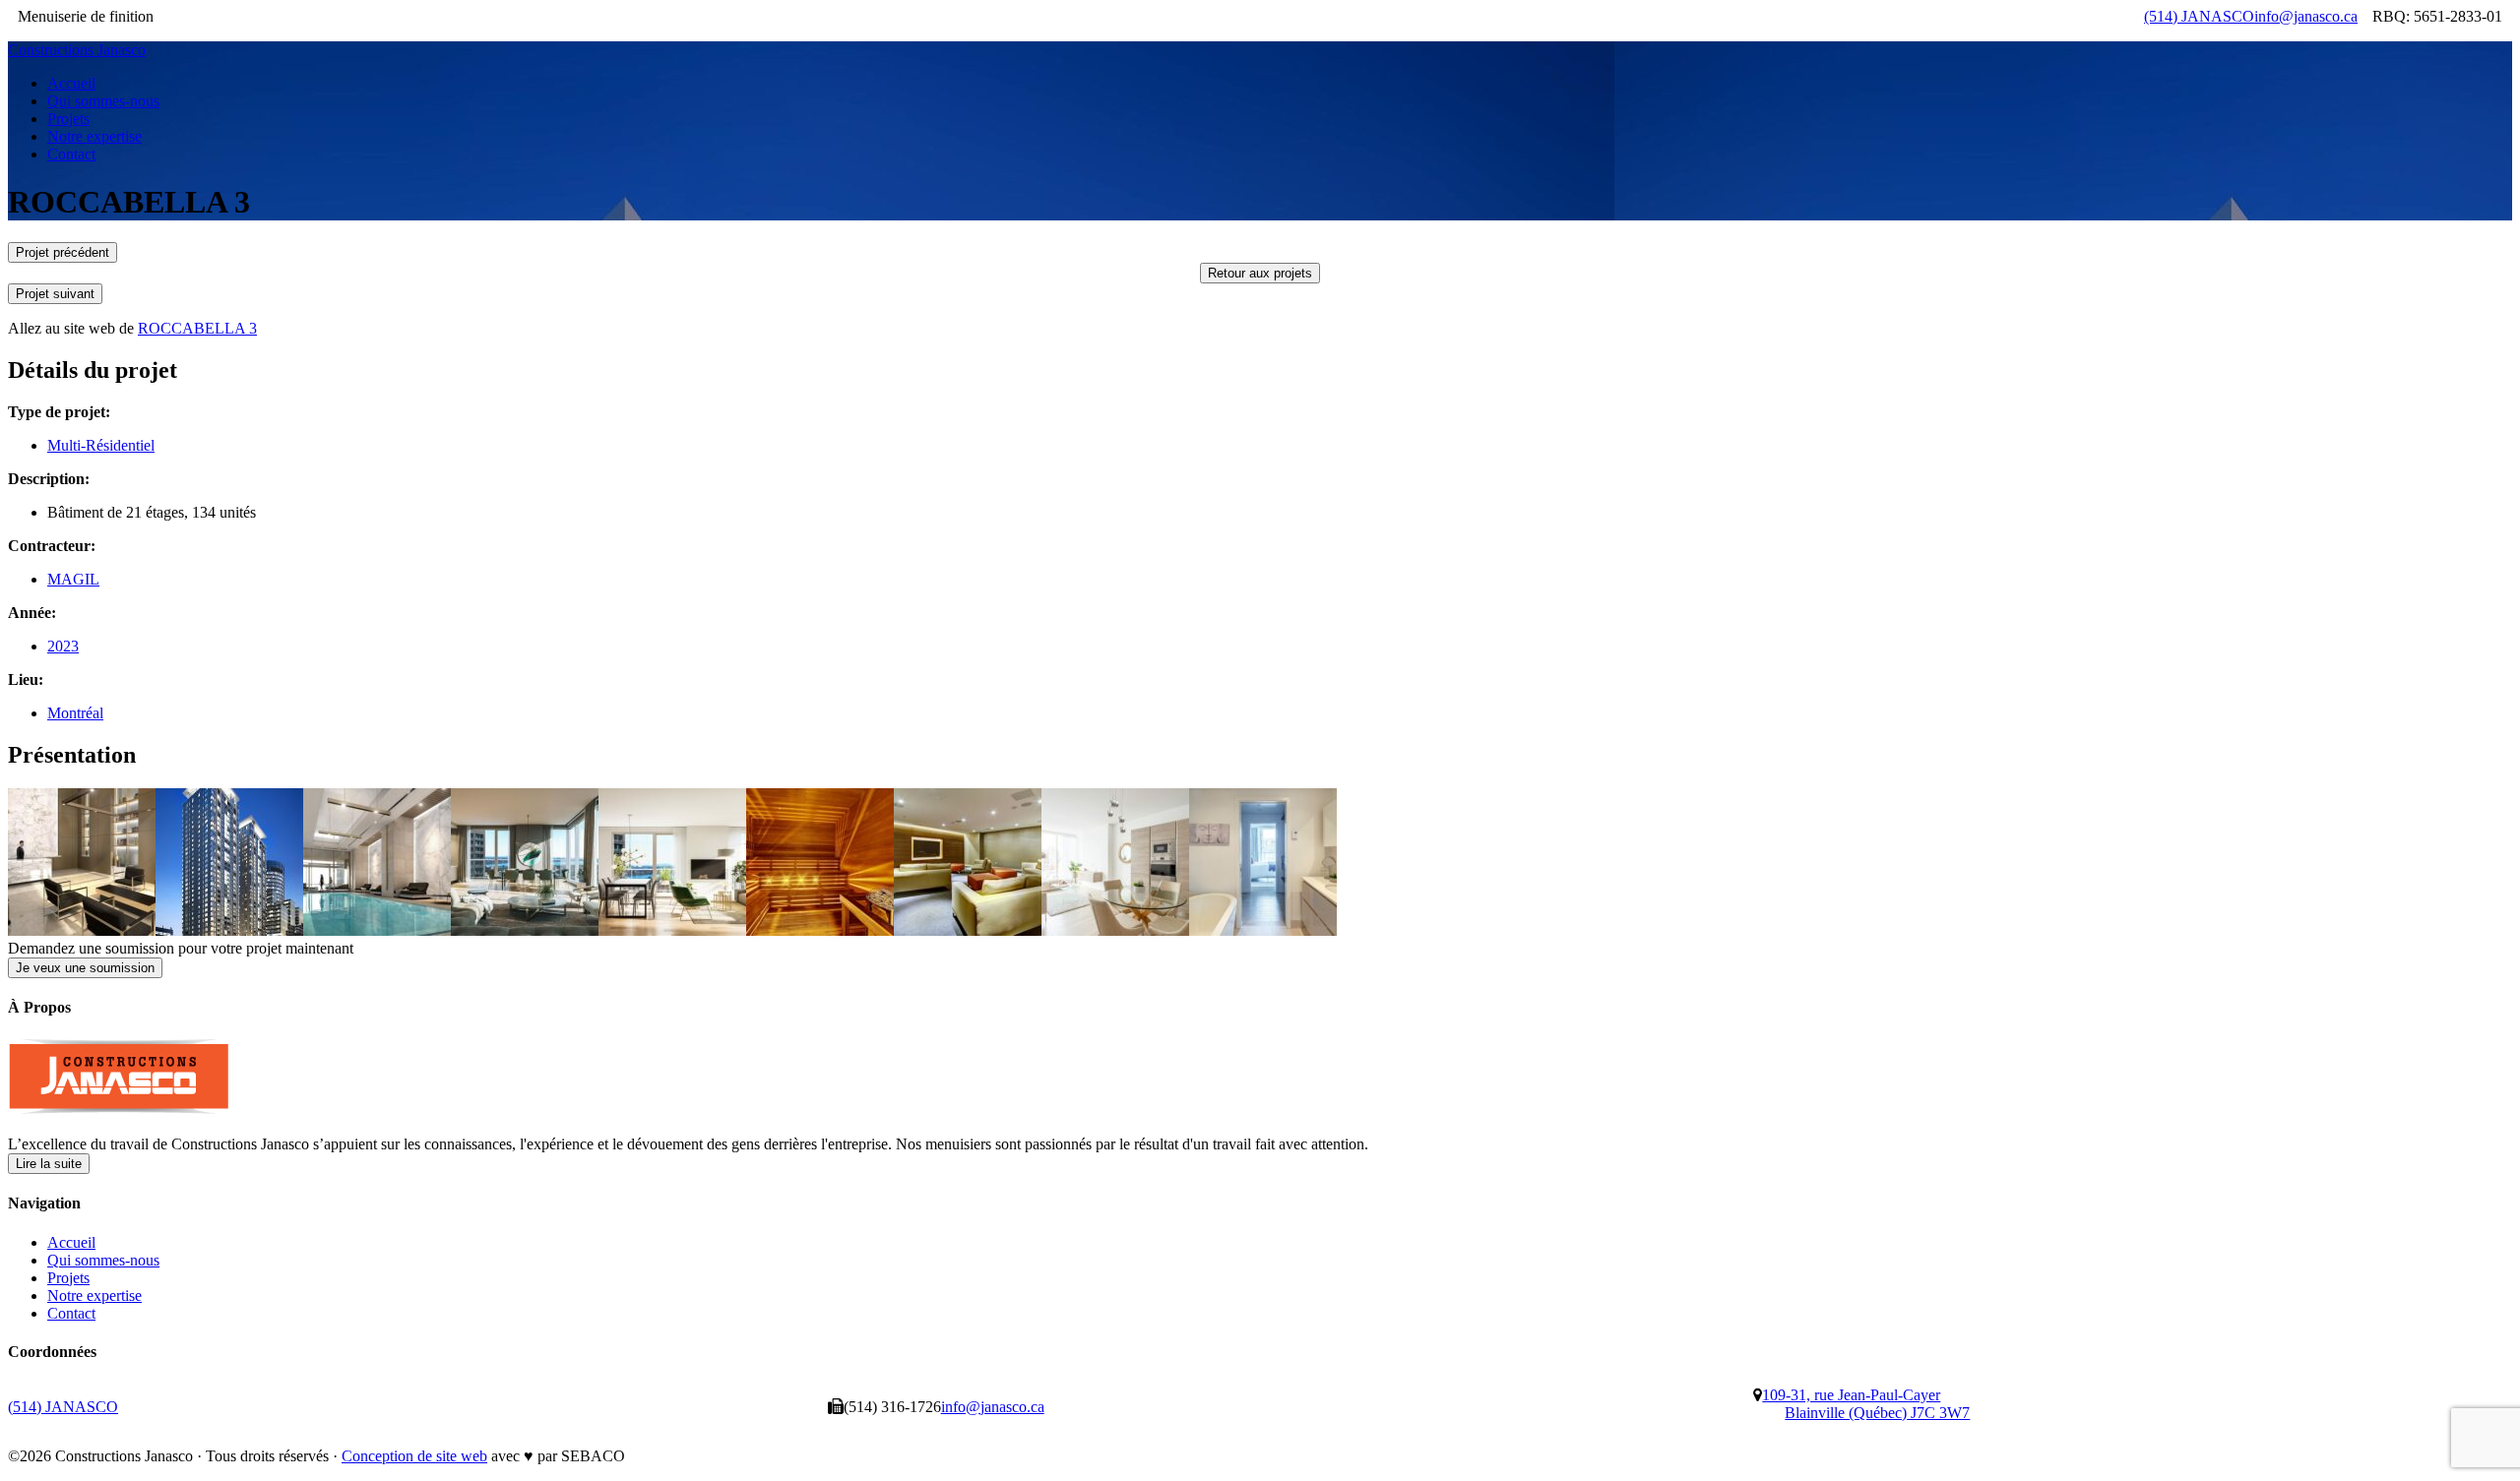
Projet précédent (63, 252)
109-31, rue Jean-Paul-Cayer (1866, 1404)
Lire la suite (49, 1164)
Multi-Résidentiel (101, 445)
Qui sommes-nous (103, 1260)
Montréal (75, 713)
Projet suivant (55, 294)
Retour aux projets (1260, 273)
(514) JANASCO (2199, 16)
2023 (63, 646)
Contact (71, 1313)
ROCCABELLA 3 (197, 328)
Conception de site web (414, 1456)
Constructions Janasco (77, 50)
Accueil (71, 1242)
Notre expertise (94, 1296)
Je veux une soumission (85, 968)
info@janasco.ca (2306, 16)
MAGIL (73, 579)
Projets (68, 1278)
